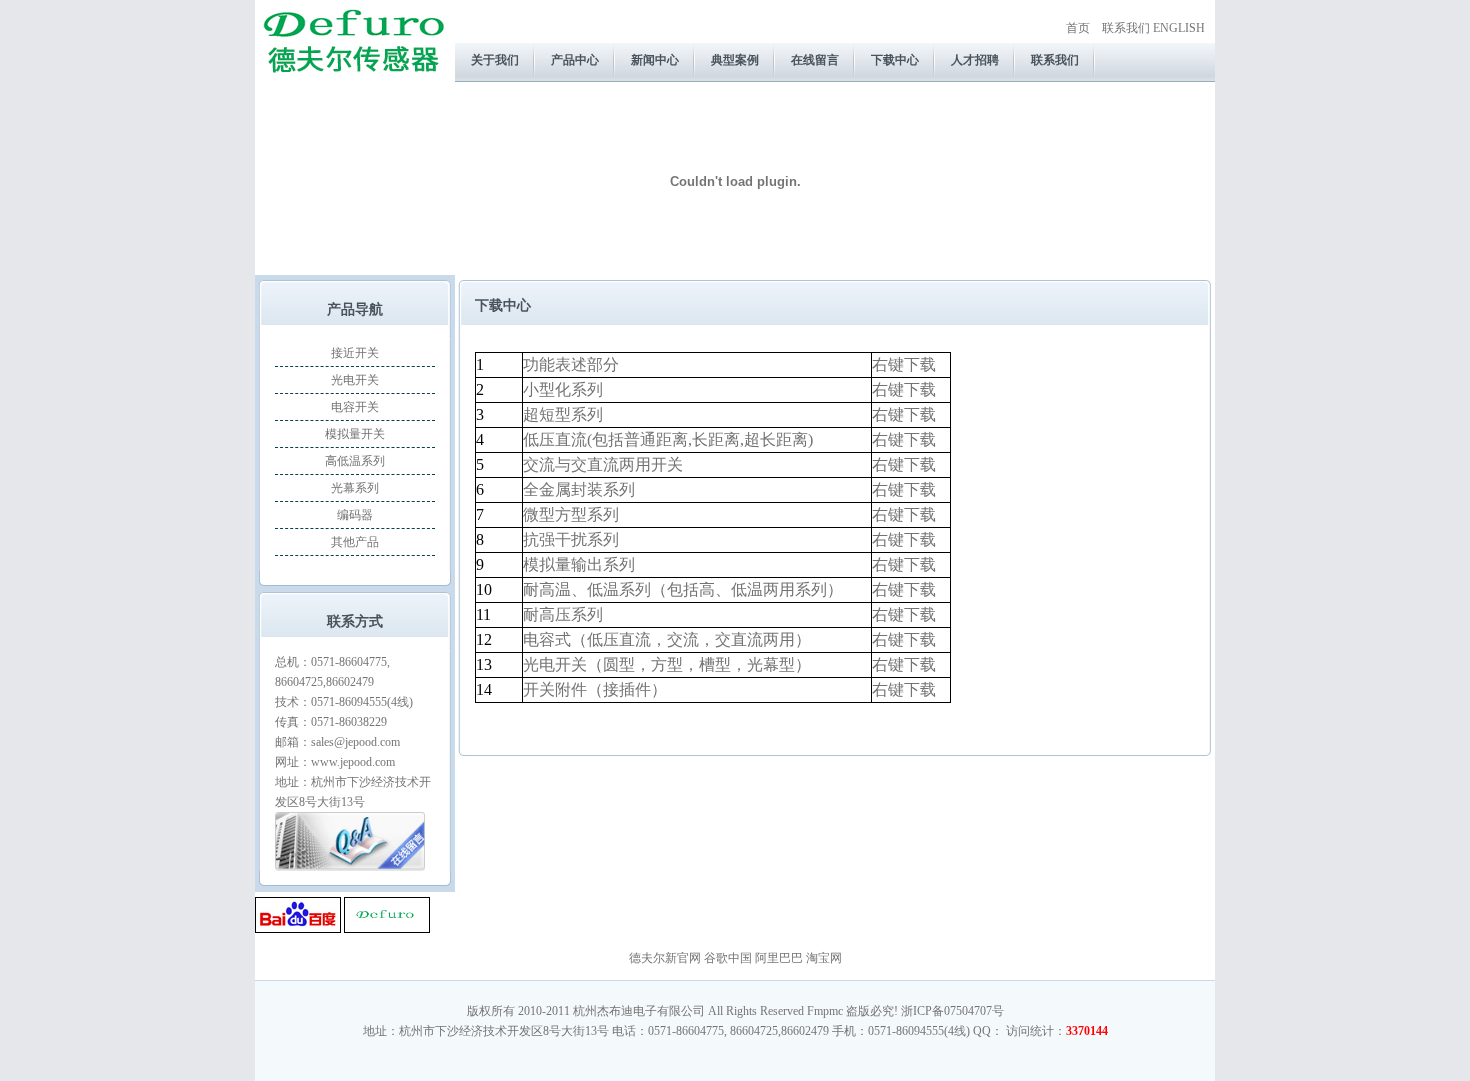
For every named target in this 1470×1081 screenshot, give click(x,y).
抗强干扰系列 (571, 539)
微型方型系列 (571, 514)
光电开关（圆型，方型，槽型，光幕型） (667, 664)
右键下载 (904, 364)
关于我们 (495, 60)
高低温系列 (355, 461)
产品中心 (575, 60)
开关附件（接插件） (595, 689)
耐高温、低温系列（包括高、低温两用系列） (683, 589)
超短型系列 (563, 414)
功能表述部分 (571, 364)
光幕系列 (355, 488)
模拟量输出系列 (579, 564)
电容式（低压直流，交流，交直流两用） (667, 639)
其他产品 (355, 542)
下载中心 (895, 60)
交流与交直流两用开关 (603, 464)
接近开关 (355, 353)
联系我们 (1126, 28)
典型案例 (735, 60)
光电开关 (355, 380)
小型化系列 (563, 389)
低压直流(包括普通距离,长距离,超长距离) (668, 439)
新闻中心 (655, 60)
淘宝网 (824, 958)
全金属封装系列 (579, 489)
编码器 (355, 515)
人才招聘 (975, 60)
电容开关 (355, 407)
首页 (1078, 28)
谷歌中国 (728, 958)
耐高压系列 (563, 614)
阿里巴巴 (779, 958)
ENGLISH (1179, 28)
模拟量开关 (355, 434)
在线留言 (815, 60)
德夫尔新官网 (665, 958)
